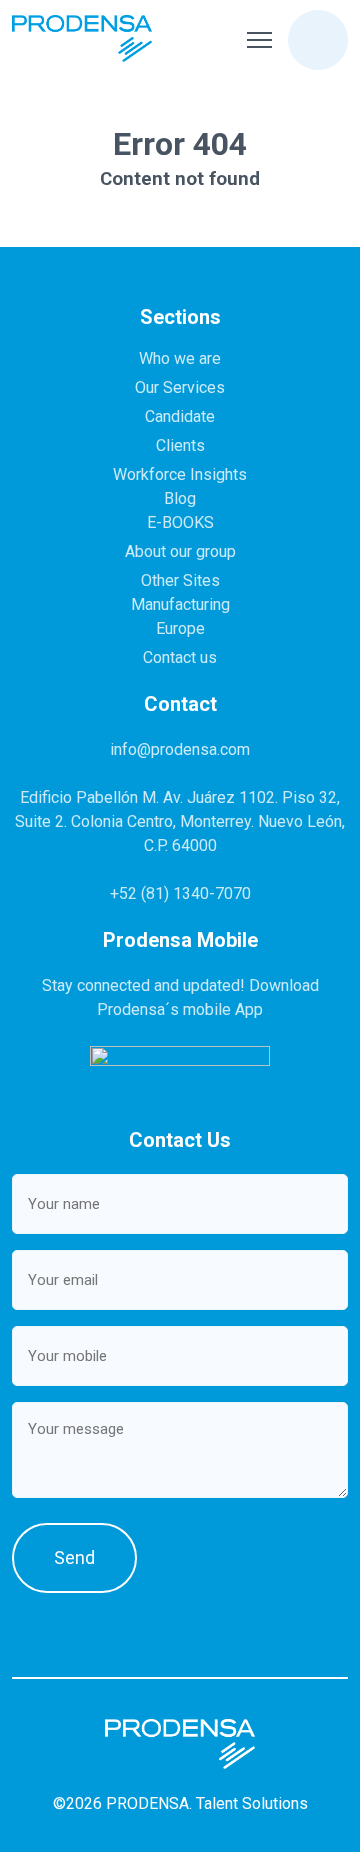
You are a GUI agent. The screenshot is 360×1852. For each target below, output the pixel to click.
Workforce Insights (180, 474)
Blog (180, 498)
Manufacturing (180, 604)
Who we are (180, 358)
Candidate (180, 416)
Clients (180, 445)
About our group (180, 551)
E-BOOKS (180, 522)
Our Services (180, 387)
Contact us (180, 657)
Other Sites (180, 580)
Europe (180, 628)
